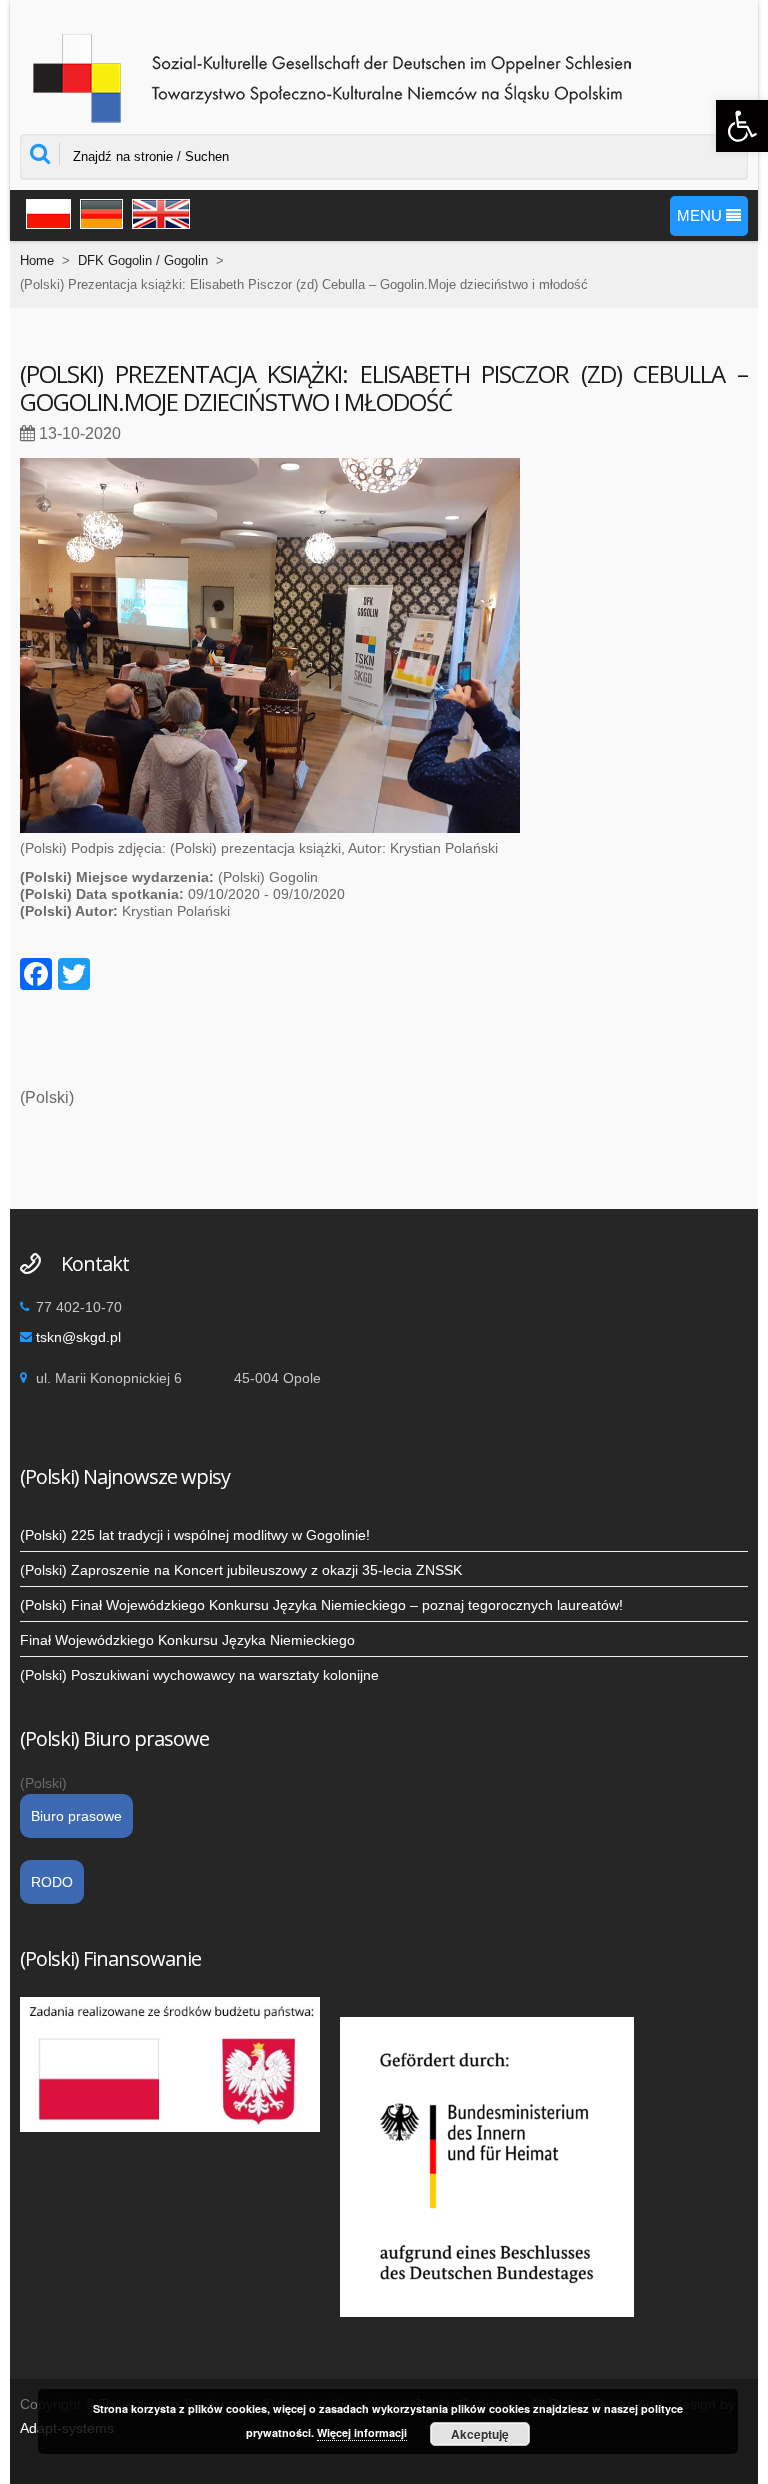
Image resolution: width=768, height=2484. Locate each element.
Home (37, 260)
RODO (52, 1882)
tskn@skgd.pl (78, 1337)
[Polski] (45, 212)
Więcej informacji (362, 2432)
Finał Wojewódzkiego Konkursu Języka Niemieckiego (187, 1640)
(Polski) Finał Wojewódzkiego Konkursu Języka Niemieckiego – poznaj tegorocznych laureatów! (321, 1605)
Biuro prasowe (76, 1816)
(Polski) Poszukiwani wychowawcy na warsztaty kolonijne (199, 1675)
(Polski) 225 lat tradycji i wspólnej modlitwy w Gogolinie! (195, 1535)
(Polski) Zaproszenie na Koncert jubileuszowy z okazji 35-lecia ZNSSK (241, 1570)
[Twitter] (74, 976)
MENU (701, 215)
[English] (158, 212)
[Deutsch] (99, 212)
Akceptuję (480, 2434)
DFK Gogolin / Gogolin (143, 260)
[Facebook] (36, 976)
